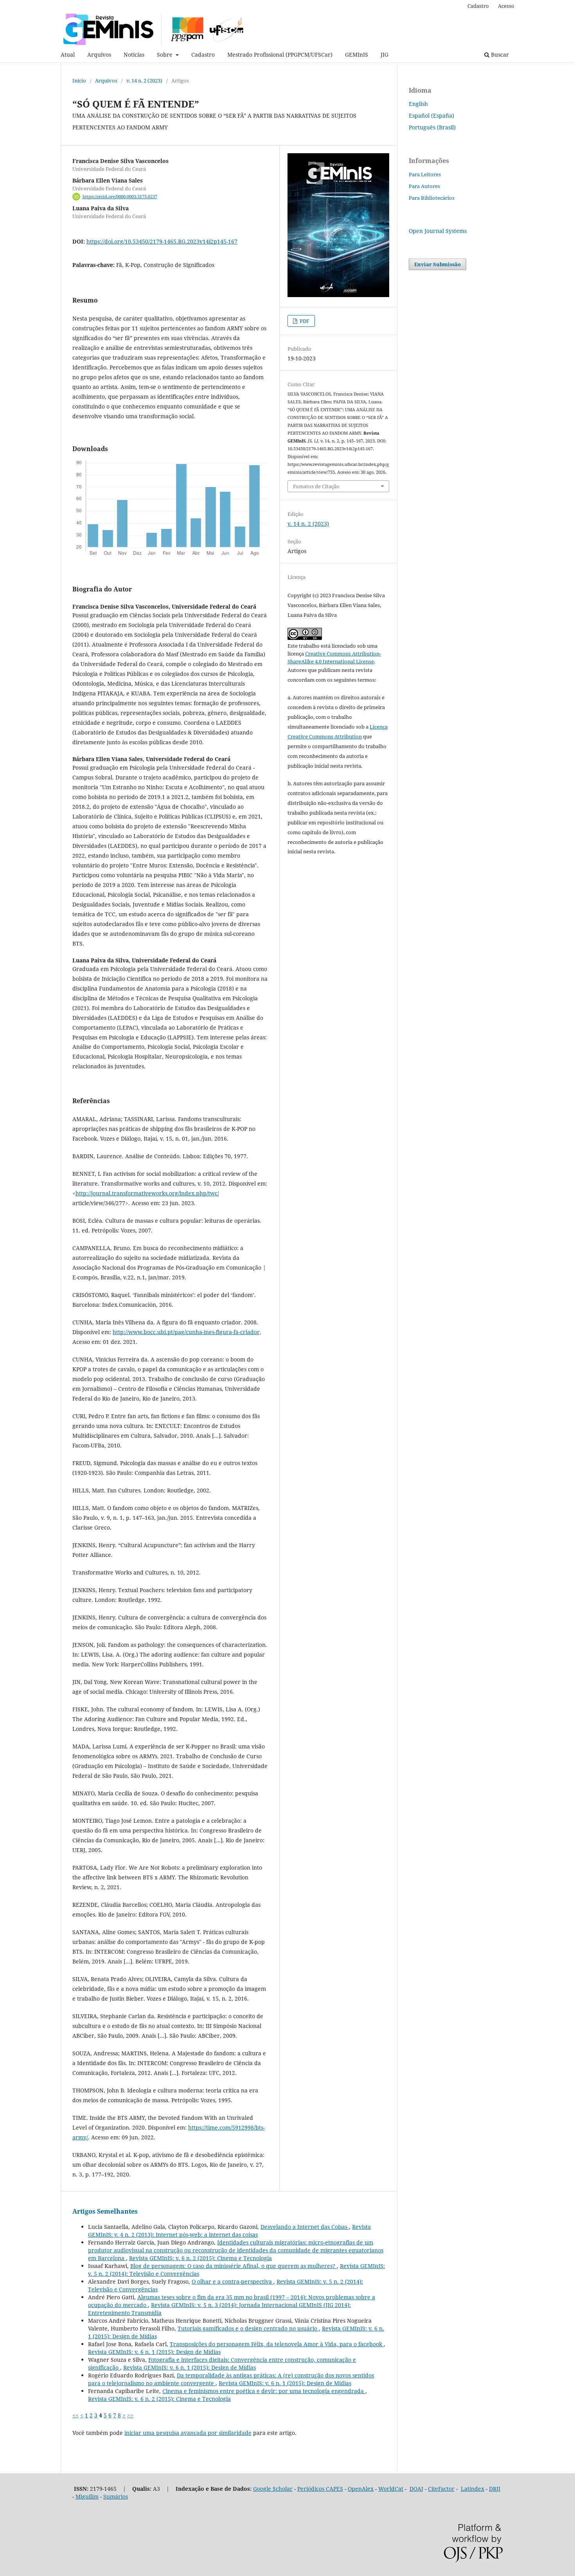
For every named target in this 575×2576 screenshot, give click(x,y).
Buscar (499, 55)
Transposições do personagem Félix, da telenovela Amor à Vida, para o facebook (277, 2344)
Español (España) (431, 116)
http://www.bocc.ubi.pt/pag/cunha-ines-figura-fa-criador (186, 1332)
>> (130, 2415)
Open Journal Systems (438, 231)
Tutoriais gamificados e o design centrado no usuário (248, 2328)
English (418, 104)
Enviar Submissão (438, 264)
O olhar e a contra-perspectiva (233, 2281)
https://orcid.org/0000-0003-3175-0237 (120, 197)
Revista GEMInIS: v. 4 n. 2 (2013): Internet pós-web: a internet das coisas (229, 2231)
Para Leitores (425, 174)
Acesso (506, 6)
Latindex (473, 2489)
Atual (68, 55)
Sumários (116, 2496)
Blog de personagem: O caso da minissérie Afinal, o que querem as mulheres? (234, 2266)
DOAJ (416, 2489)
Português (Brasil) (432, 127)
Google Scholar (273, 2489)
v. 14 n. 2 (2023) (144, 81)
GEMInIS (357, 55)
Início (79, 81)
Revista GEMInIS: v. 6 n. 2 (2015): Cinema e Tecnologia (200, 2258)
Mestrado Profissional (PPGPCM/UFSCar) (280, 55)
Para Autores (424, 186)
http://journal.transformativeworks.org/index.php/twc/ (147, 1193)
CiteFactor (441, 2489)
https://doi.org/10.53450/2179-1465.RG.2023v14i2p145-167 (162, 241)
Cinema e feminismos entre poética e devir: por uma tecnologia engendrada (264, 2391)
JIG (385, 55)
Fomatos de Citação (316, 486)
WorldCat (391, 2489)
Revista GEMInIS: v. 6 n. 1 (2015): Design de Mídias (154, 2352)
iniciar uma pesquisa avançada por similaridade (188, 2433)
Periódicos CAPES (320, 2489)
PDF (304, 321)
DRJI (495, 2489)
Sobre (165, 55)
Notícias (134, 55)
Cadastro (203, 55)
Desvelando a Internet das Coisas (305, 2227)
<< (75, 2415)
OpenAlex (361, 2489)
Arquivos (99, 55)
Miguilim (87, 2496)
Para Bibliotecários (432, 198)
